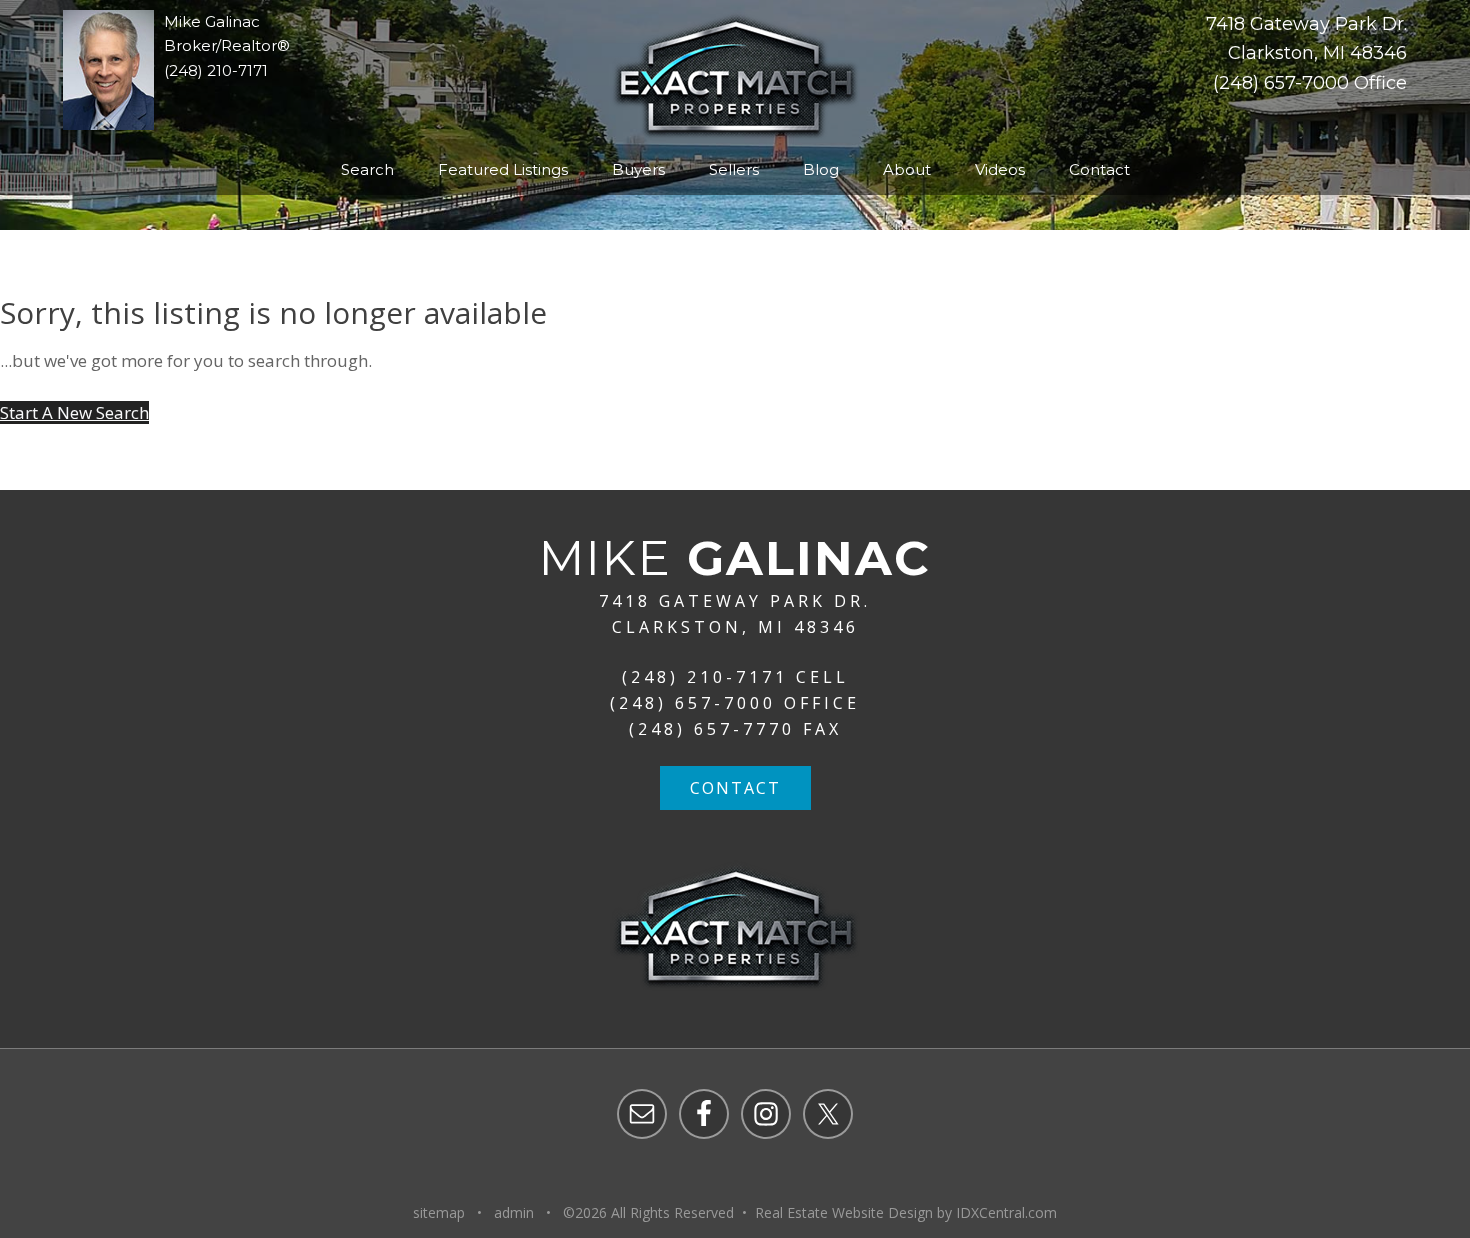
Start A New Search (74, 412)
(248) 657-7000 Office (1310, 83)
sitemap (439, 1212)
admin (514, 1212)
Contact (735, 788)
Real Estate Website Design (844, 1212)
